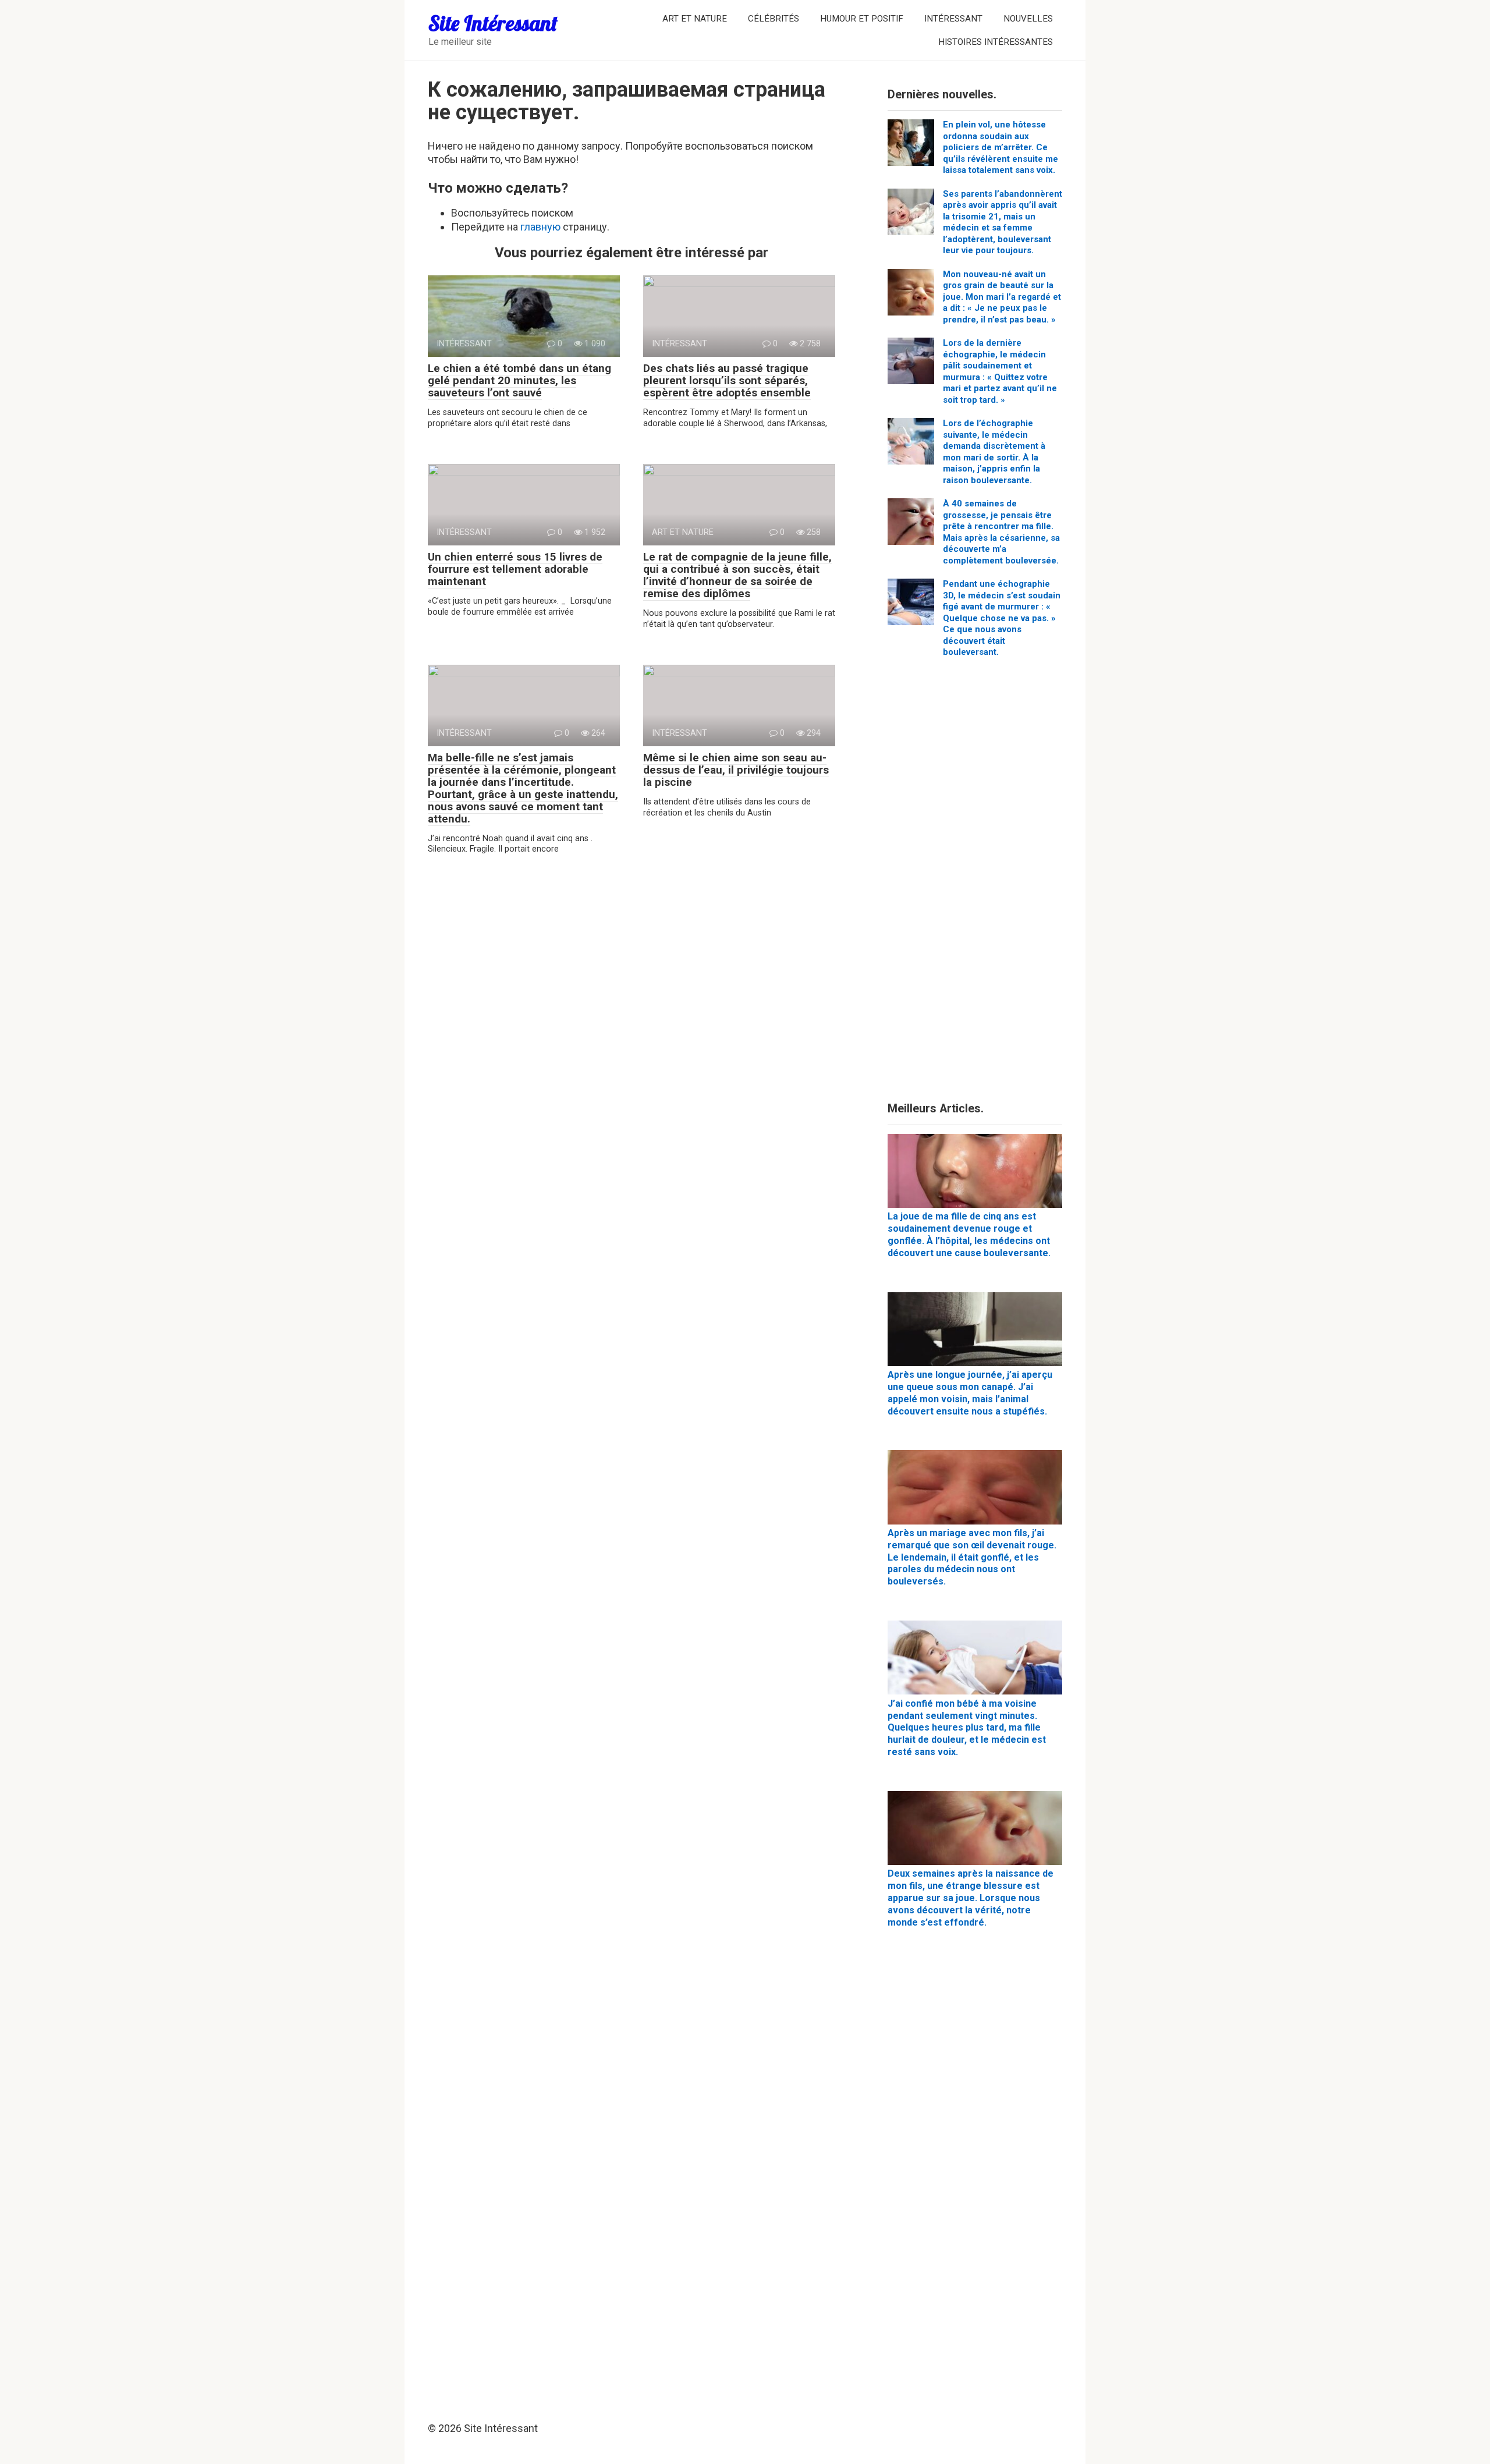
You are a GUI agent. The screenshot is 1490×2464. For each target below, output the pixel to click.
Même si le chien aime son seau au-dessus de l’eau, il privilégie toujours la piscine (736, 770)
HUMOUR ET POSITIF (862, 19)
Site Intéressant (493, 23)
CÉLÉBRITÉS (774, 19)
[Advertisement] (975, 884)
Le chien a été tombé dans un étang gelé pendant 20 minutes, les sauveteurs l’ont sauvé (519, 380)
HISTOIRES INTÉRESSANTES (996, 42)
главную (540, 227)
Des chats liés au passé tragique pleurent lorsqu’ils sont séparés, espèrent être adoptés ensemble (727, 380)
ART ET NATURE (695, 19)
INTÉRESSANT (953, 19)
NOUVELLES (1028, 19)
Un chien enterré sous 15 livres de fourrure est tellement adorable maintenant (515, 569)
